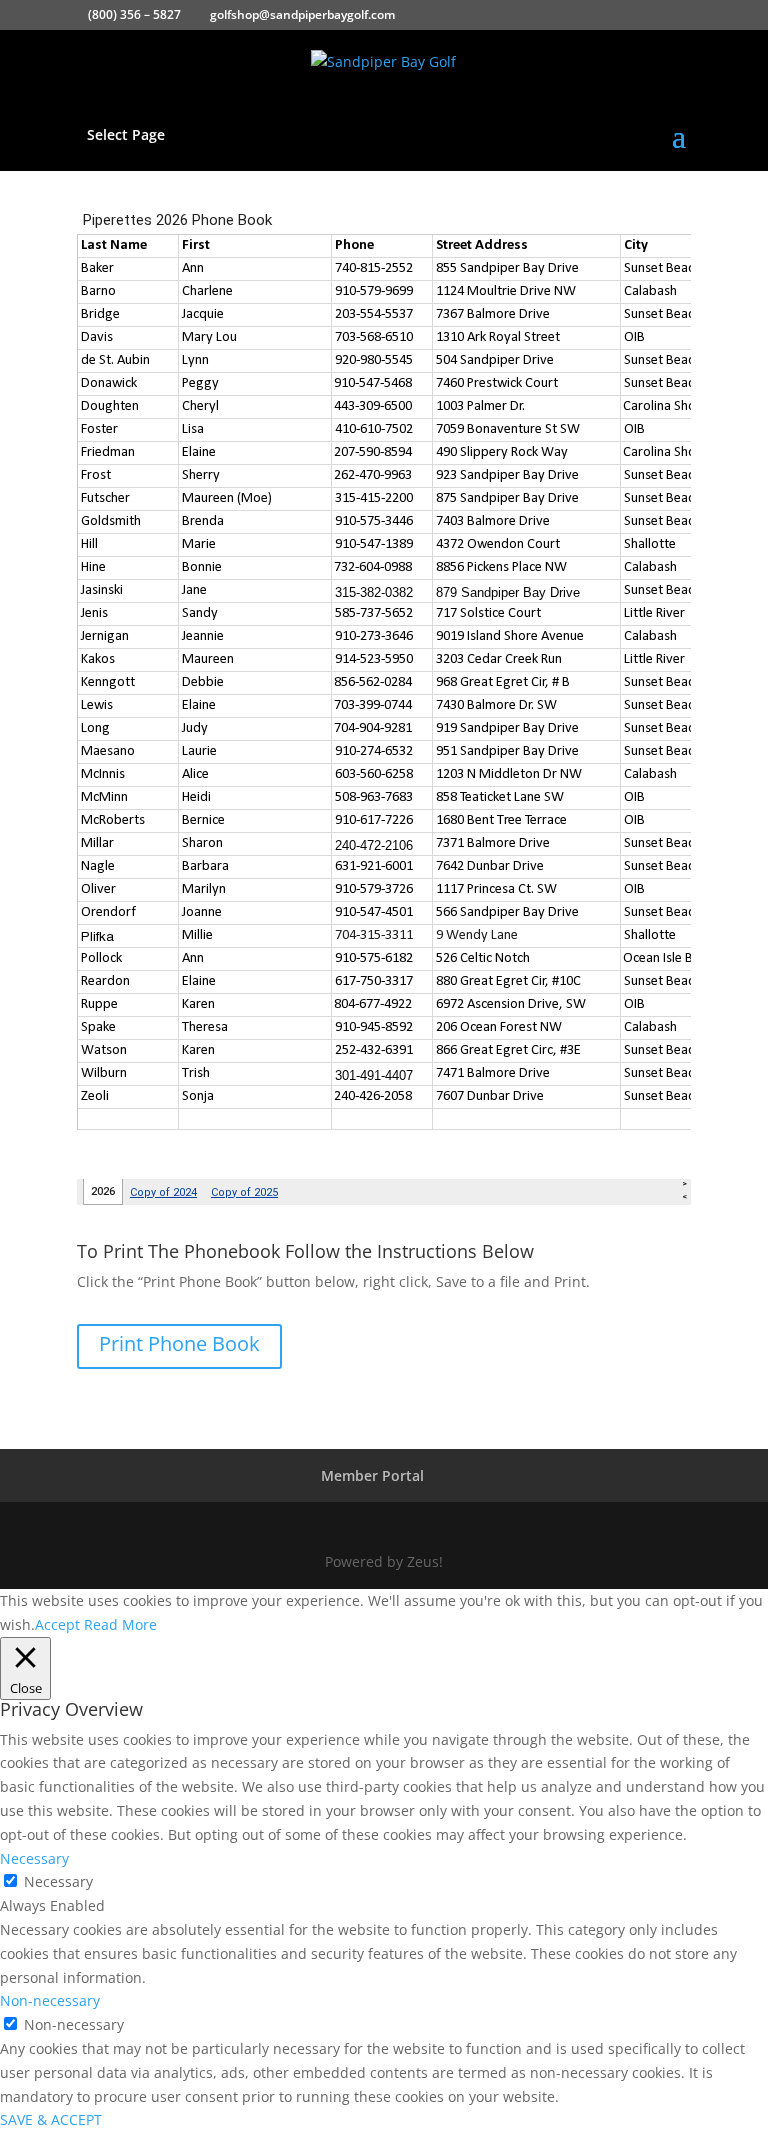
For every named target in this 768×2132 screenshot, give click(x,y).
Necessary (58, 1881)
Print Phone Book (179, 1343)
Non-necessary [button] (50, 2000)
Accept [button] (57, 1624)
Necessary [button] (34, 1858)
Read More (120, 1624)
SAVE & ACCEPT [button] (51, 2119)
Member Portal (372, 1475)
